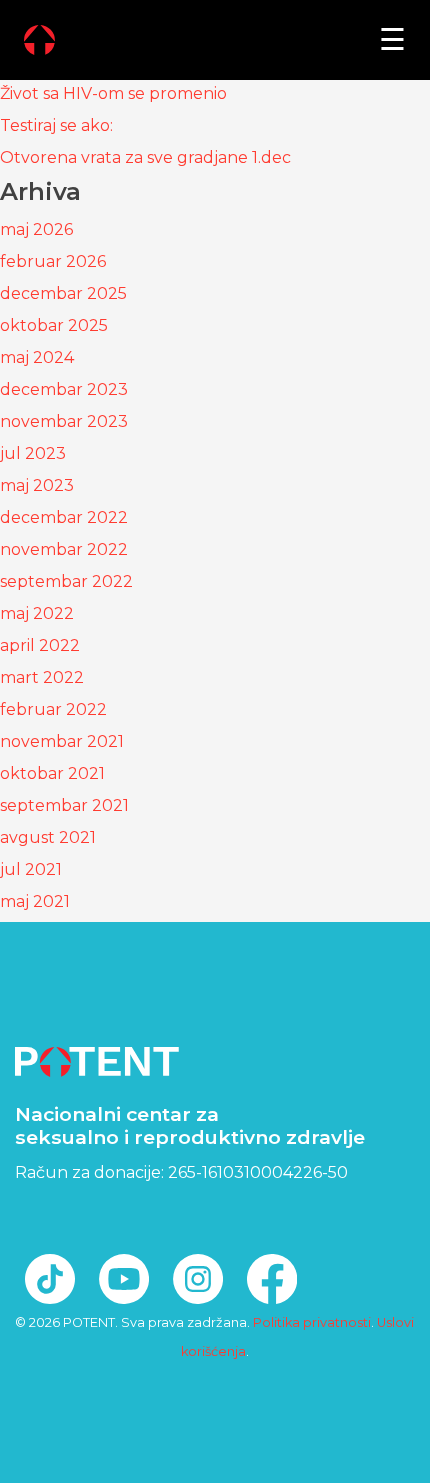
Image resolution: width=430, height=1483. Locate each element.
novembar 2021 (62, 741)
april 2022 (40, 645)
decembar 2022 (64, 517)
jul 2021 (31, 869)
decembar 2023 (64, 389)
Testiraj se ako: (56, 125)
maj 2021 (35, 901)
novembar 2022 (64, 549)
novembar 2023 (64, 421)
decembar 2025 (63, 293)
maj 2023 (37, 485)
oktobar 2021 (52, 773)
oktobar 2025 (54, 325)
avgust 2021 (48, 837)
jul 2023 (33, 453)
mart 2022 (42, 677)
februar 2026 (53, 261)
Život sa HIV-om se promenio (113, 93)
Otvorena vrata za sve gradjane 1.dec (145, 157)
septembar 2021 (64, 805)
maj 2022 (37, 613)
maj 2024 (37, 357)
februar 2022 (53, 709)
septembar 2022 (66, 581)
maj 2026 (36, 229)
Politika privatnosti (312, 1322)
